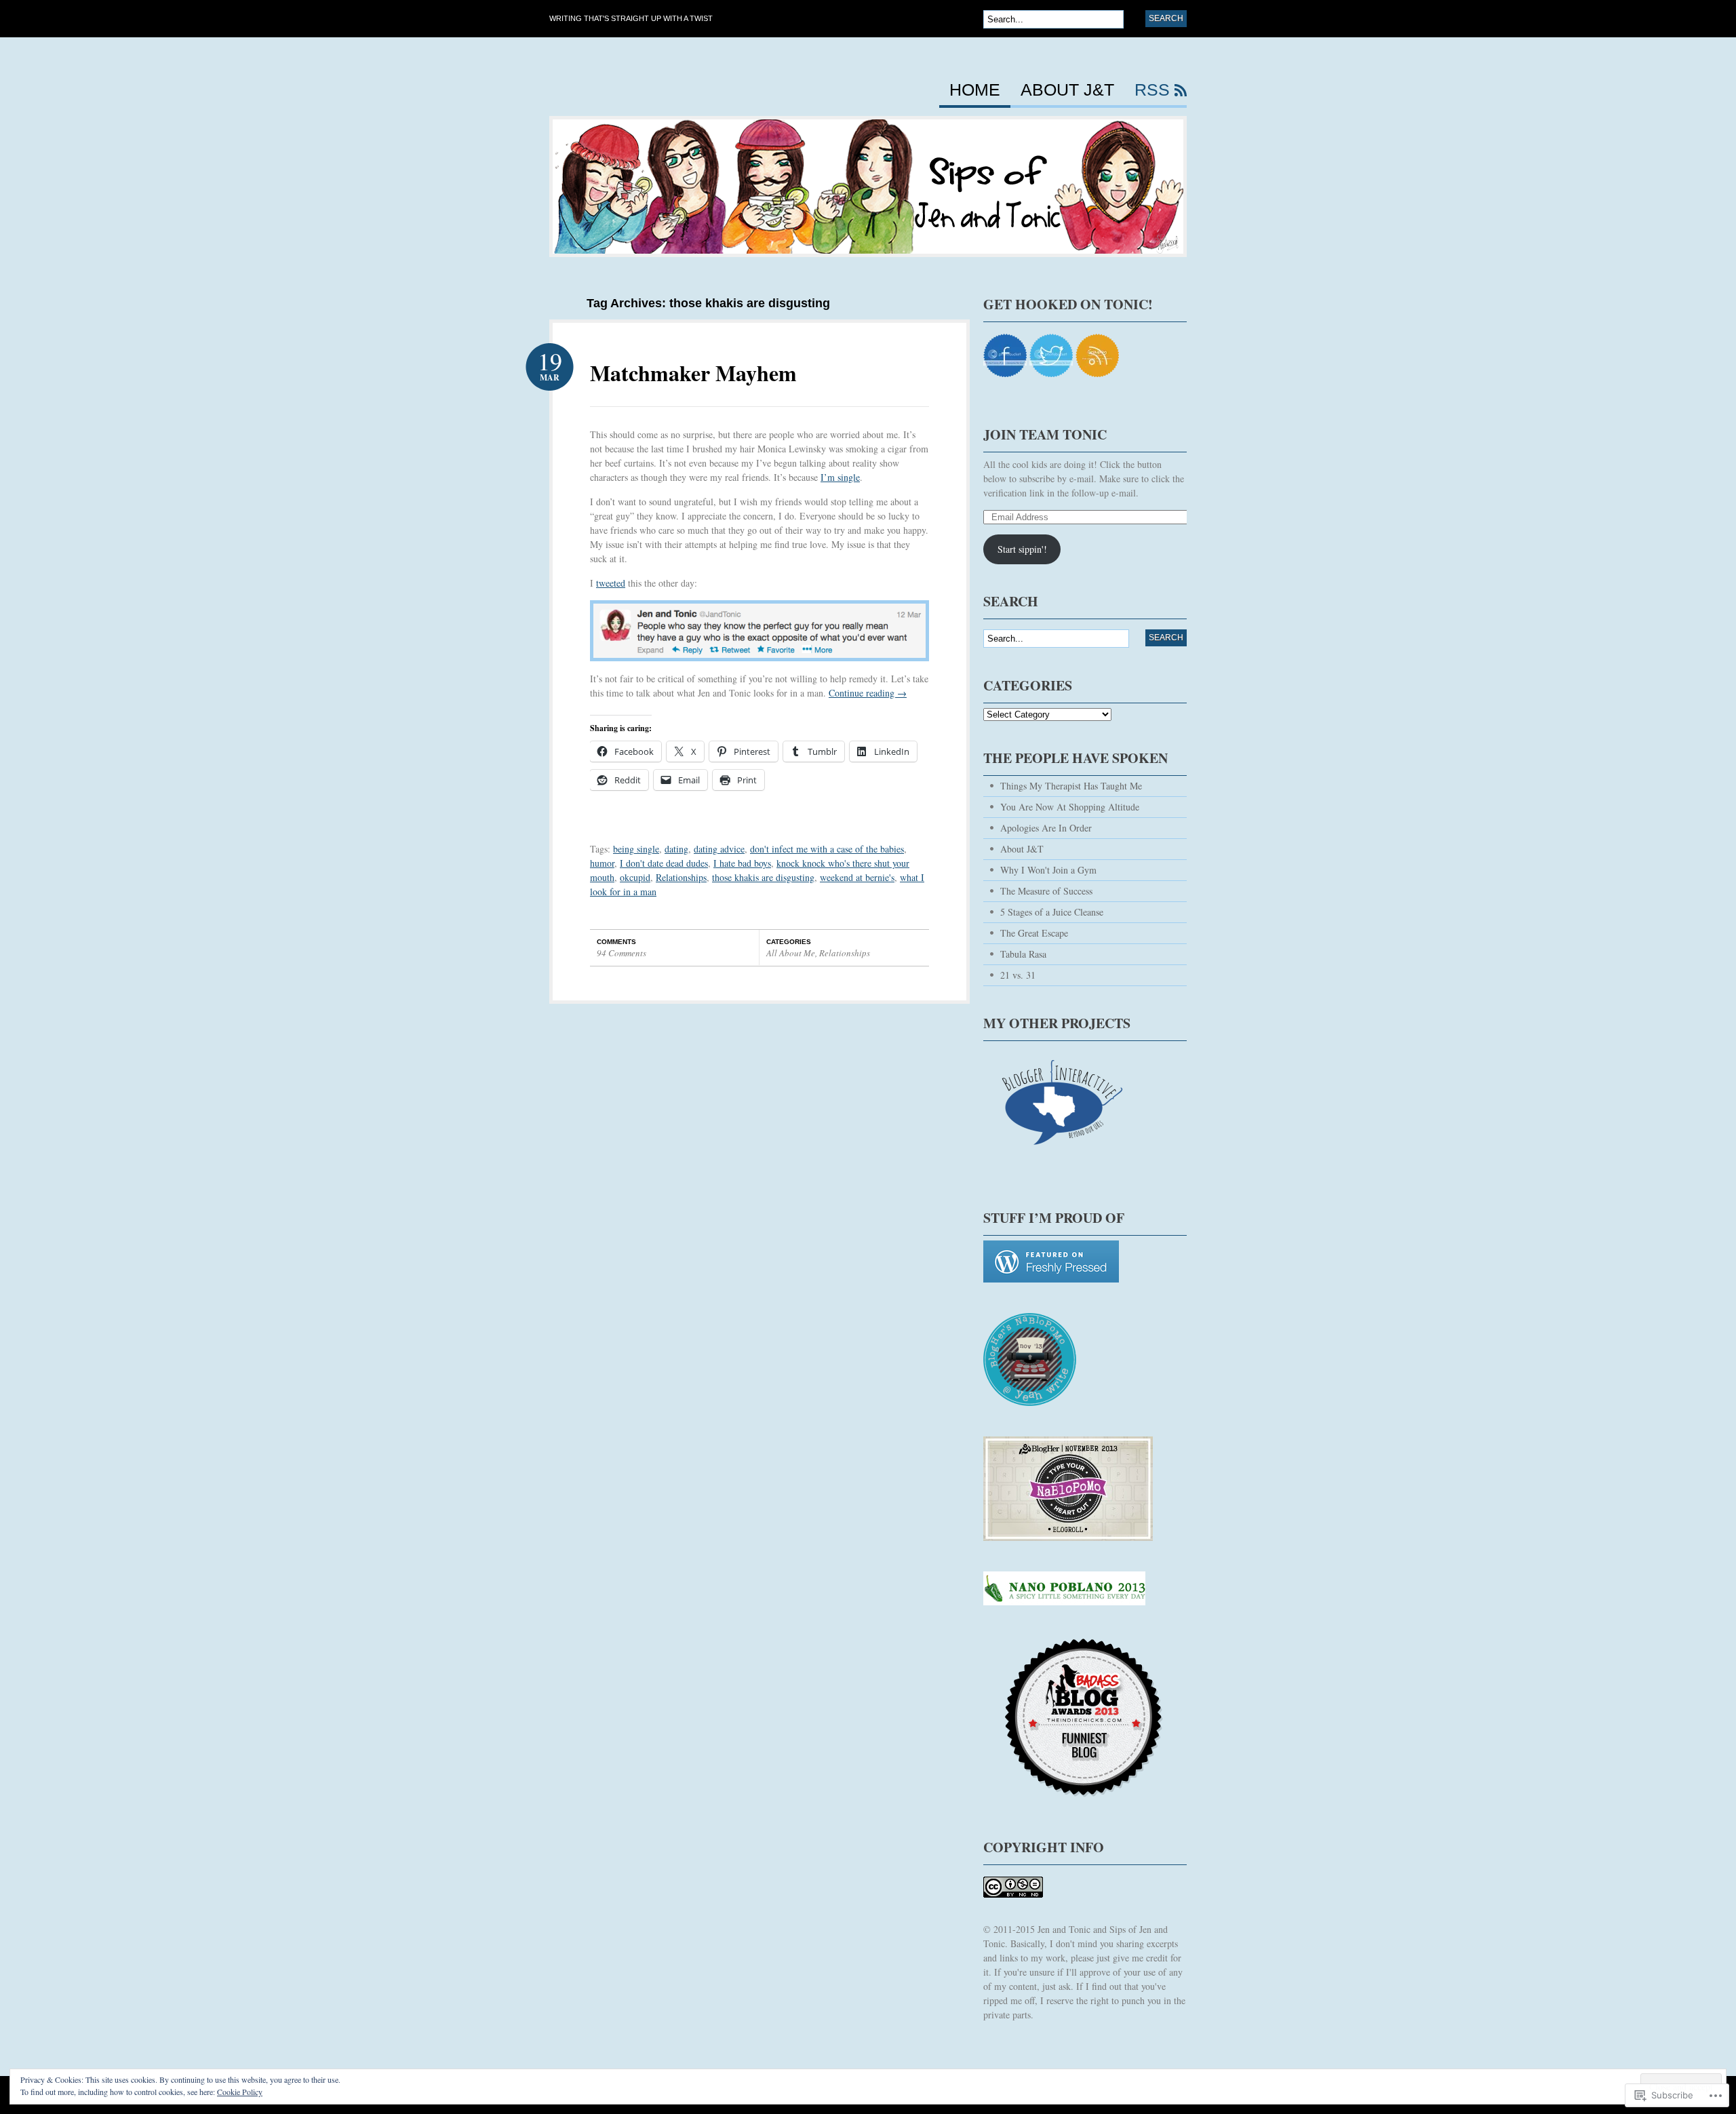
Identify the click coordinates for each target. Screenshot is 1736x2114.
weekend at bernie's (857, 877)
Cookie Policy (240, 2092)
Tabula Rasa (1023, 954)
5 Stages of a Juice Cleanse (1052, 912)
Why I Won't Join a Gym (1048, 870)
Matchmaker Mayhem (693, 373)
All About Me (791, 953)
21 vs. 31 (1018, 975)
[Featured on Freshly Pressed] (1051, 1289)
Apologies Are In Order (1046, 828)
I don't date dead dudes (664, 863)
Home (975, 90)
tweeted (611, 583)
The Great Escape (1034, 933)
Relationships (681, 877)
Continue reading (868, 693)
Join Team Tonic (1045, 434)
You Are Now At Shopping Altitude (1070, 807)
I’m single (840, 477)
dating (676, 849)
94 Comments (622, 953)
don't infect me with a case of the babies (827, 849)
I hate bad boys (742, 863)
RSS (1152, 90)
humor (602, 863)
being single (636, 849)
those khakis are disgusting (763, 877)
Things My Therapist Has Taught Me (1071, 786)
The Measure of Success (1046, 891)
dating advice (719, 849)
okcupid (635, 877)
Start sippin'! (1022, 549)
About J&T (1067, 90)
